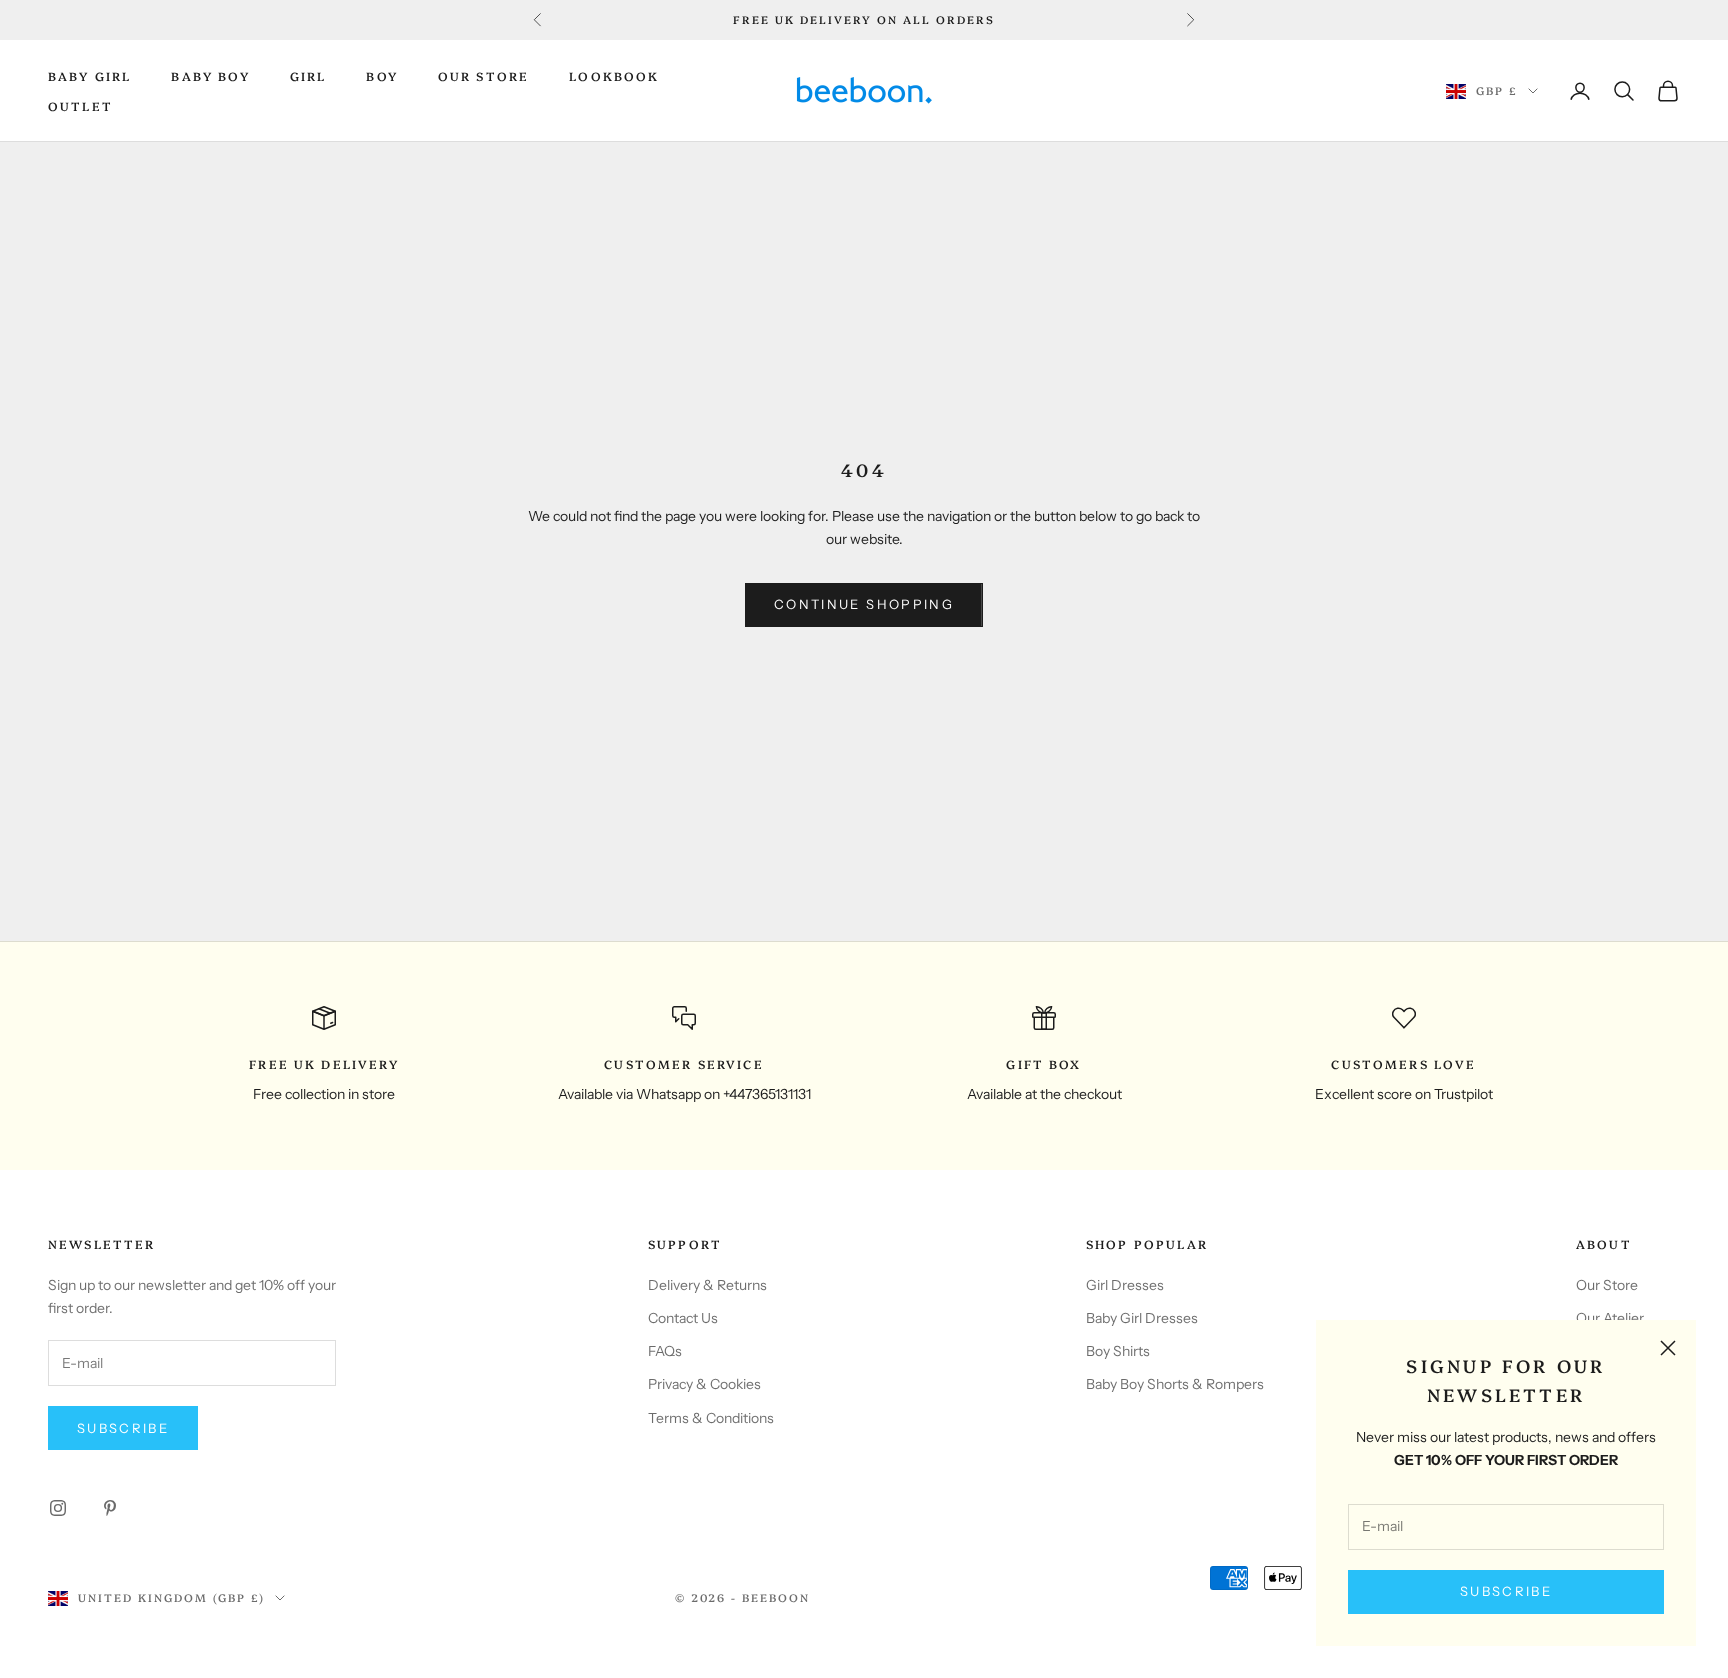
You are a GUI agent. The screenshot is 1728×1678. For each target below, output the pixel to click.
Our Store (483, 75)
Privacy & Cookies (704, 1384)
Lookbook (614, 75)
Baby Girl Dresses (1142, 1318)
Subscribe (1506, 1591)
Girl (308, 75)
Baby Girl (89, 75)
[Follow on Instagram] (58, 1508)
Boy (381, 75)
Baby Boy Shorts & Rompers (1175, 1384)
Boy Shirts (1118, 1351)
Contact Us (683, 1318)
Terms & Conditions (711, 1418)
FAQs (665, 1351)
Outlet (80, 105)
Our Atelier (1610, 1318)
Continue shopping (864, 604)
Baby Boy (210, 75)
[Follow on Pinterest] (110, 1508)
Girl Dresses (1125, 1285)
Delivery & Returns (707, 1285)
